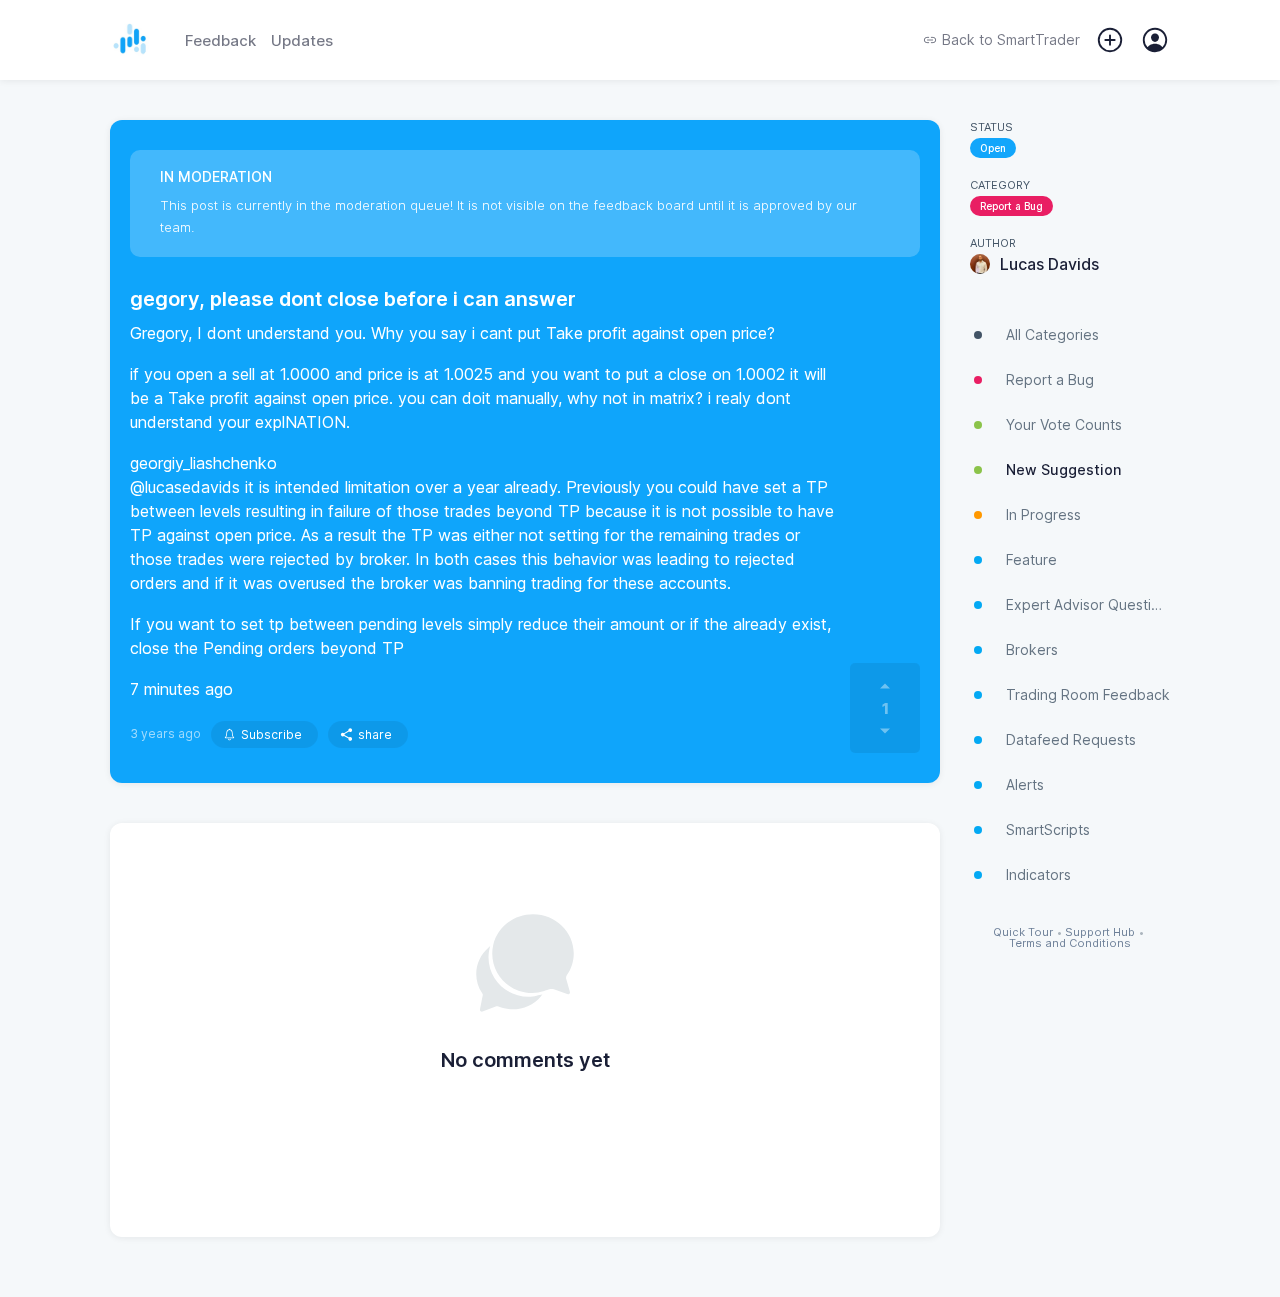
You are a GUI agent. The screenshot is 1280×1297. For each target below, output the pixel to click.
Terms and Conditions (1070, 943)
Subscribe (271, 734)
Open (993, 148)
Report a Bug (1011, 206)
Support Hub (1100, 932)
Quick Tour (1023, 932)
